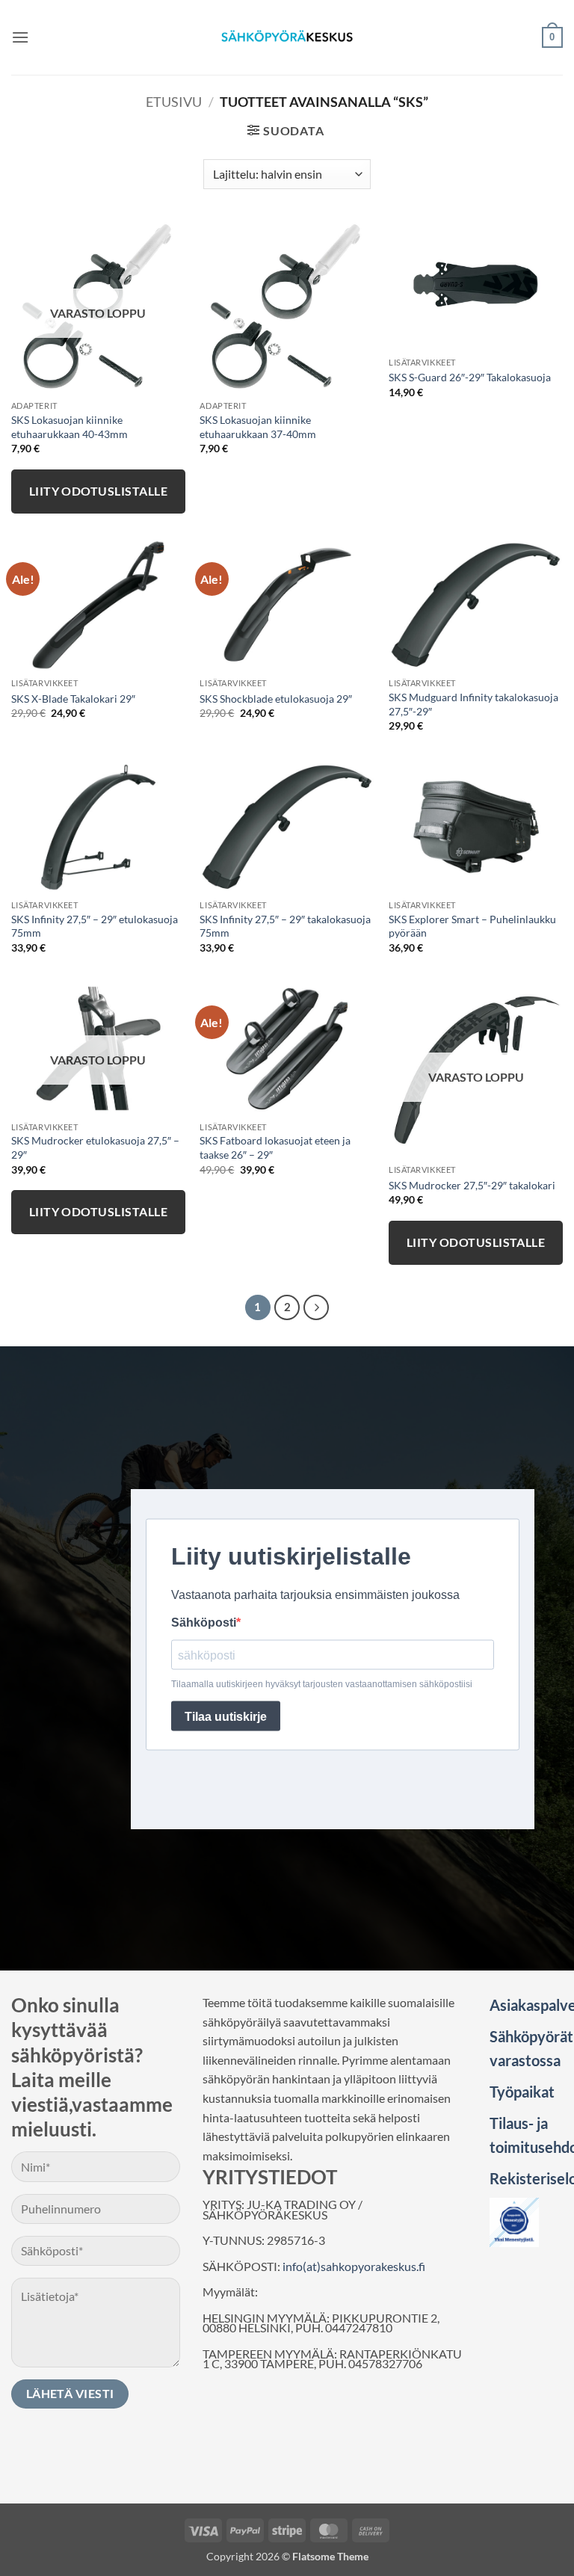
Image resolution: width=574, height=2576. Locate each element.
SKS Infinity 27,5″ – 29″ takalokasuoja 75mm (285, 926)
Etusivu (174, 102)
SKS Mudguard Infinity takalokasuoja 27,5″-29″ (473, 704)
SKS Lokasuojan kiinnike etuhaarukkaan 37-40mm (258, 427)
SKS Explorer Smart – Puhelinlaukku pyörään (472, 926)
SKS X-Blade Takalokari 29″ (73, 699)
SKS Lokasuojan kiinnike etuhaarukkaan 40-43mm (70, 427)
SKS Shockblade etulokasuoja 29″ (276, 699)
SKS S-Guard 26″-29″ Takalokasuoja (470, 377)
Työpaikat (522, 2092)
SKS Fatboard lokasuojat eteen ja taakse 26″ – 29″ (275, 1147)
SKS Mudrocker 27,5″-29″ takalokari (472, 1185)
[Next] (316, 1307)
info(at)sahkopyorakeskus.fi (354, 2266)
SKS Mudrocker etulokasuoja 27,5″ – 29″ (95, 1147)
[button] (20, 37)
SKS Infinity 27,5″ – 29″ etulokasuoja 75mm (95, 926)
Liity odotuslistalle (98, 491)
